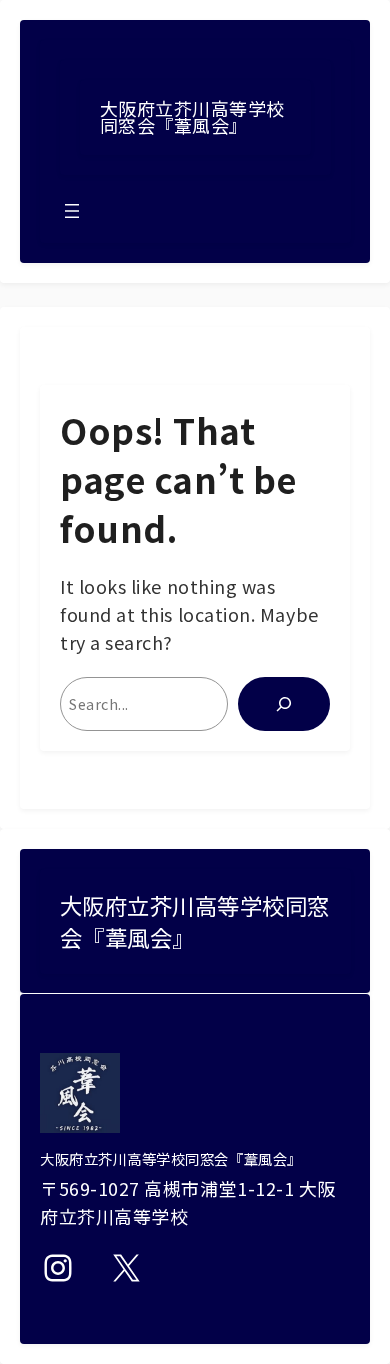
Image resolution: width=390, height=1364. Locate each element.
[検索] (284, 704)
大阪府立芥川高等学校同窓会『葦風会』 (192, 117)
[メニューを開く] (72, 211)
